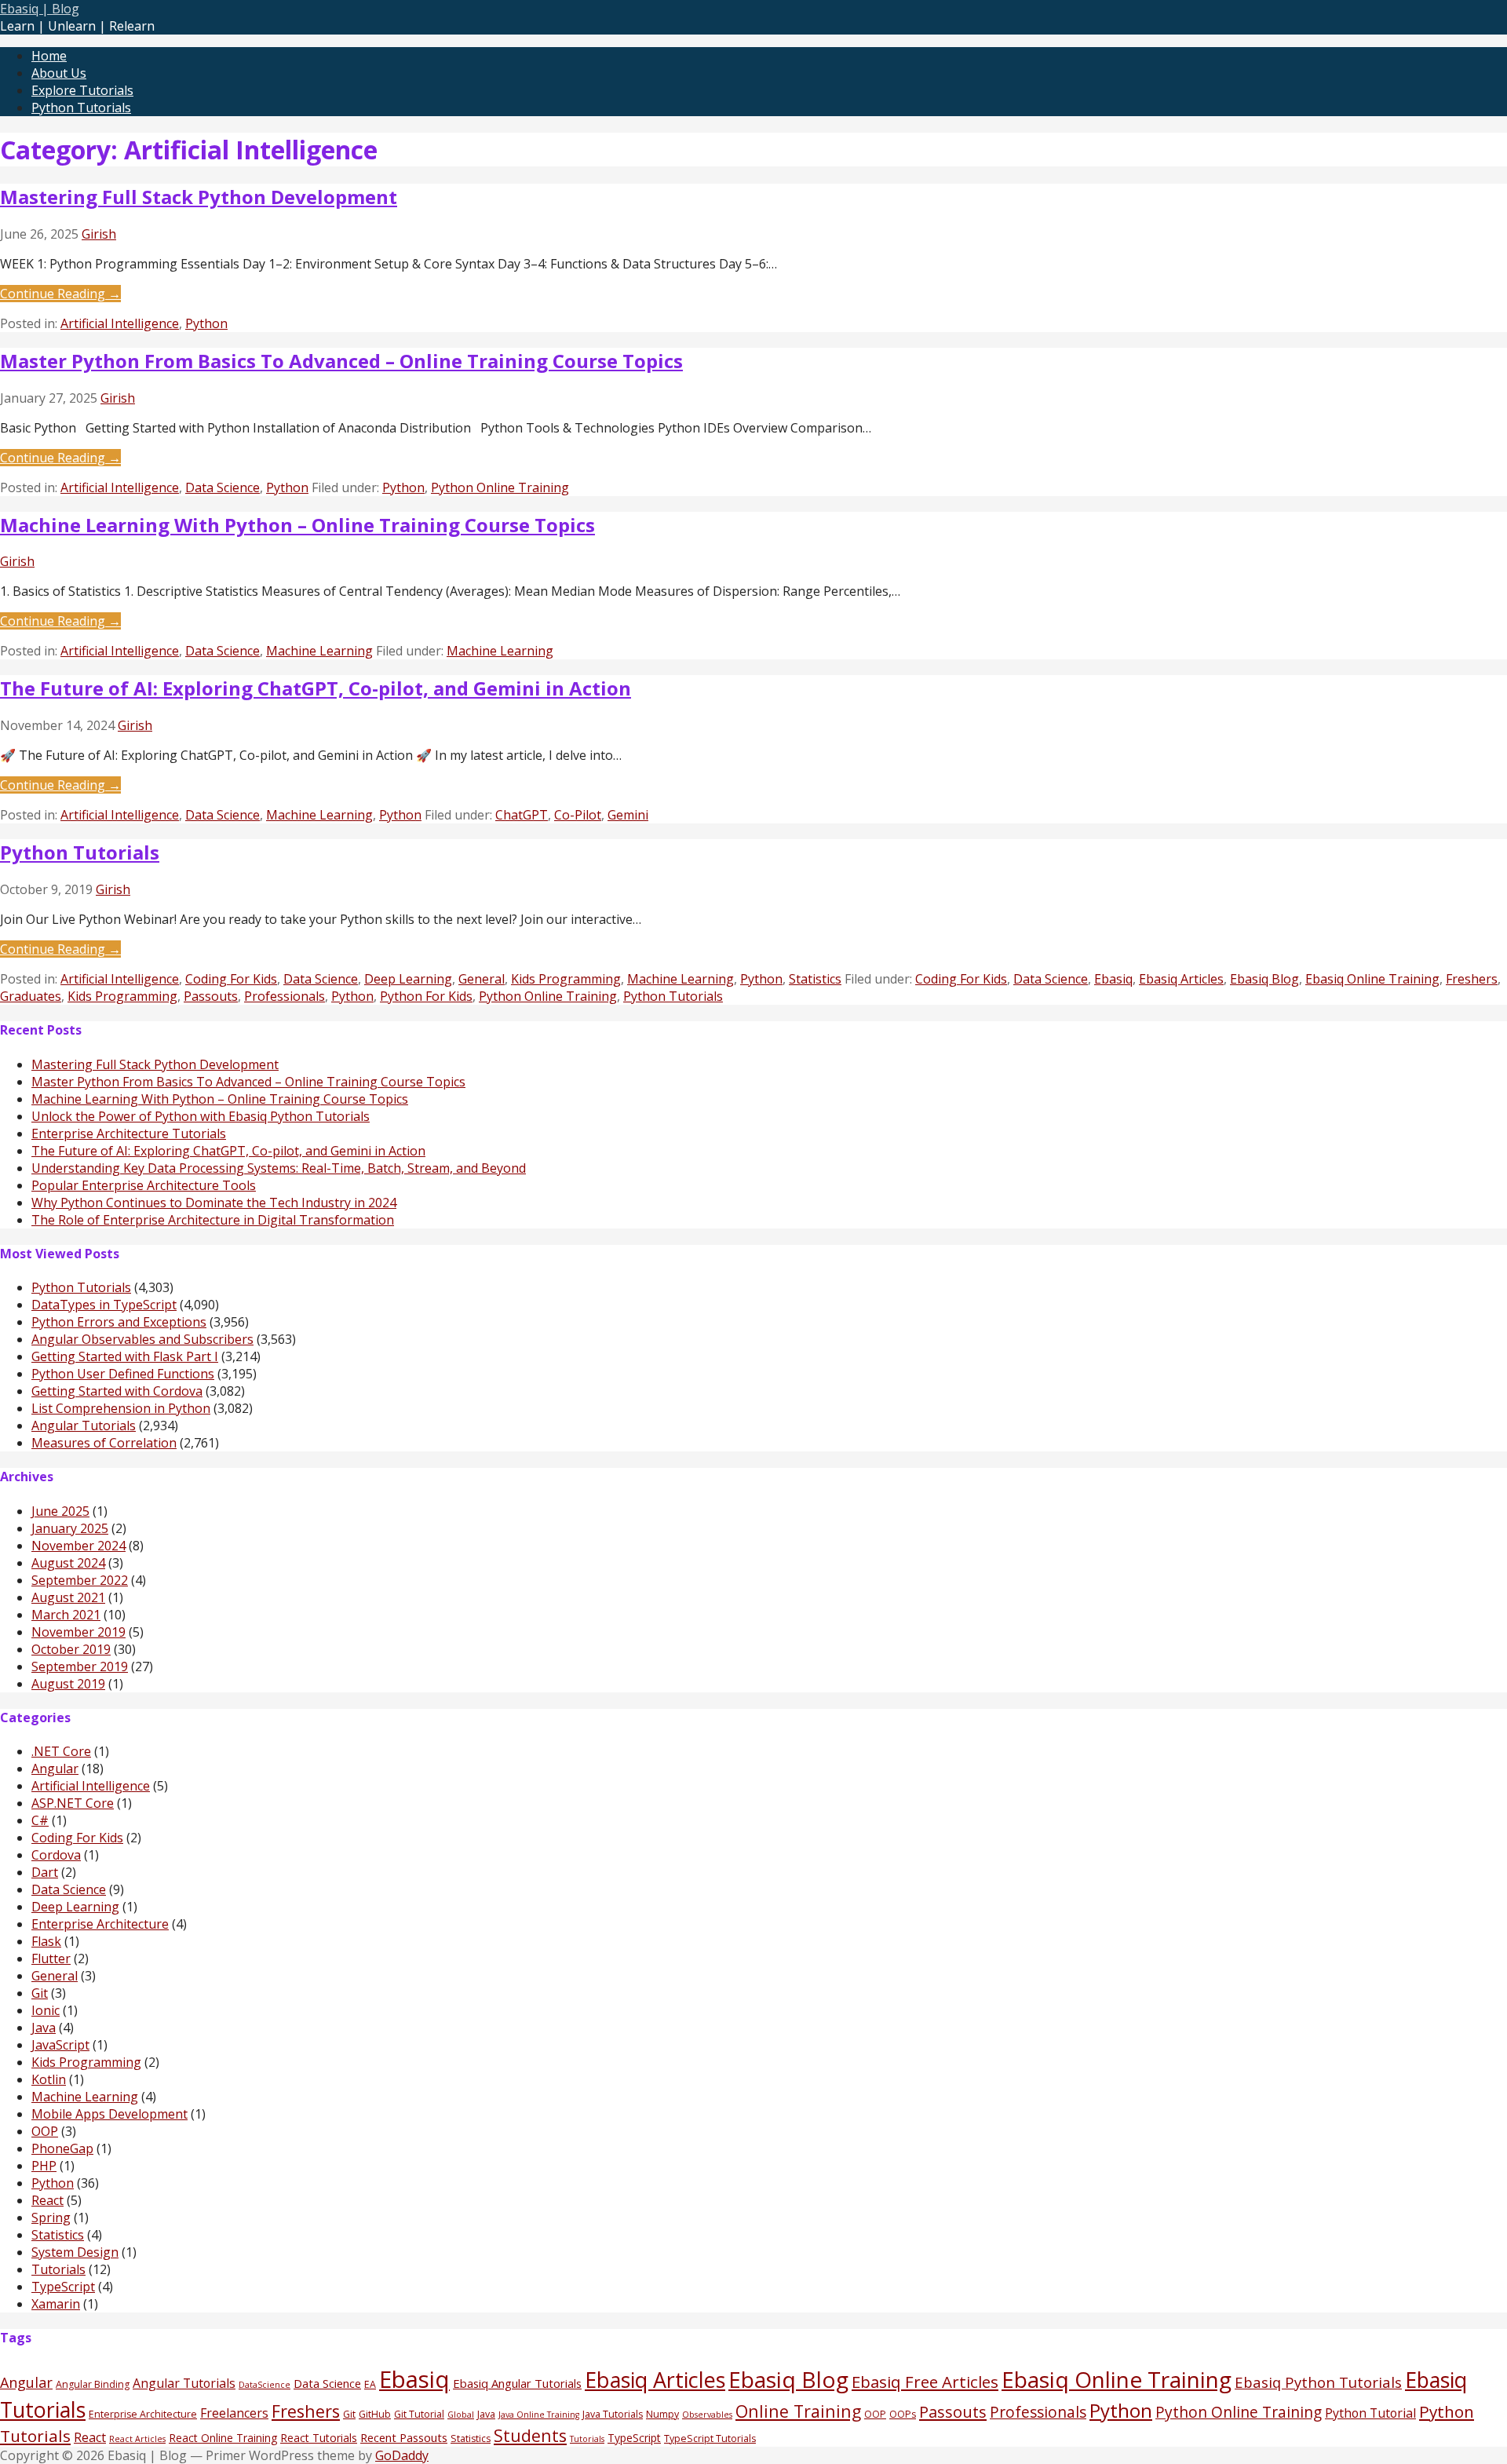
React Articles (137, 2439)
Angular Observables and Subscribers (142, 1339)
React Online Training (223, 2438)
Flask (46, 1941)
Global (461, 2415)
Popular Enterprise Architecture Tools (144, 1185)
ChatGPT (522, 815)
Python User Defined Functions (123, 1374)
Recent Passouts (404, 2437)
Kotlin (49, 2079)
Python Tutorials (81, 108)
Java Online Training (539, 2415)
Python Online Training (500, 487)
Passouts (211, 996)
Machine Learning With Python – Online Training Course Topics (297, 525)
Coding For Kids (231, 979)
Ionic (46, 2010)
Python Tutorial (1370, 2413)
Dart (45, 1872)
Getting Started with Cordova (117, 1391)
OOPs (903, 2414)
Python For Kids (426, 996)
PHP (44, 2166)
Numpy (662, 2414)
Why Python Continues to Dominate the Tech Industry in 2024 (214, 1203)
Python (206, 323)
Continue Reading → (60, 294)
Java (44, 2028)
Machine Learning (319, 651)
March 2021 (66, 1615)
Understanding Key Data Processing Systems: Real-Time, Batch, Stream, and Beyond (279, 1168)
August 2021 (68, 1597)
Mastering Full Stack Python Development (199, 197)
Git (40, 1993)
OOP (45, 2131)
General (482, 979)
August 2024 (68, 1563)
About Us (59, 73)
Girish (99, 234)
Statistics (815, 979)
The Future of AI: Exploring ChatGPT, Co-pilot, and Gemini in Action (316, 688)
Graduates (31, 996)
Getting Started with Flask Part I (125, 1356)
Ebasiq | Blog (40, 9)
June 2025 (60, 1511)
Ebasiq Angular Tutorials (517, 2383)
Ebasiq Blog (1264, 979)
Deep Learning (408, 979)
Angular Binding (93, 2384)
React (47, 2200)
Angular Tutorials (84, 1425)
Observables (707, 2415)
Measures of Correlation (104, 1443)
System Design (75, 2252)
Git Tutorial (419, 2414)
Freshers (1472, 979)
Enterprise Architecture (100, 1924)
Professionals (285, 996)
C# (40, 1820)
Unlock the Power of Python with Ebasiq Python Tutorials (201, 1116)
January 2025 (70, 1528)
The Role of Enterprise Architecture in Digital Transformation (213, 1220)
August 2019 (68, 1684)
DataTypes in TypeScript (104, 1305)
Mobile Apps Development (109, 2114)
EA (370, 2384)
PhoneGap (62, 2148)
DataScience (265, 2385)
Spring (51, 2218)
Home (49, 56)
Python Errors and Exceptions (119, 1322)
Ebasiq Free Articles (925, 2382)
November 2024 (78, 1546)
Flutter (51, 1958)
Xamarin (56, 2304)
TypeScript (63, 2287)
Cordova (56, 1855)
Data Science (223, 487)
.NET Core (61, 1751)
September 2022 (80, 1580)
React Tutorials (319, 2438)
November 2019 (78, 1632)
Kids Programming (566, 979)
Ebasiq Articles (1181, 979)
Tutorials (58, 2269)
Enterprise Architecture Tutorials (129, 1133)
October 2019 (71, 1649)
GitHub (375, 2414)
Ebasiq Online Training (1372, 979)
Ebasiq (1113, 979)
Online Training (798, 2411)
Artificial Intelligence (120, 323)
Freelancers (234, 2413)
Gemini (628, 815)
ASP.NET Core (73, 1803)
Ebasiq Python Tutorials (1318, 2382)
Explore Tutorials (82, 90)
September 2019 (80, 1666)
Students (530, 2435)
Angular (55, 1769)
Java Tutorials (613, 2414)
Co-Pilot (578, 815)
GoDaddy (402, 2455)
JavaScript (60, 2045)
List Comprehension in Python (121, 1408)
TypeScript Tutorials (710, 2438)
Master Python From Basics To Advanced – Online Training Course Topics (341, 361)
